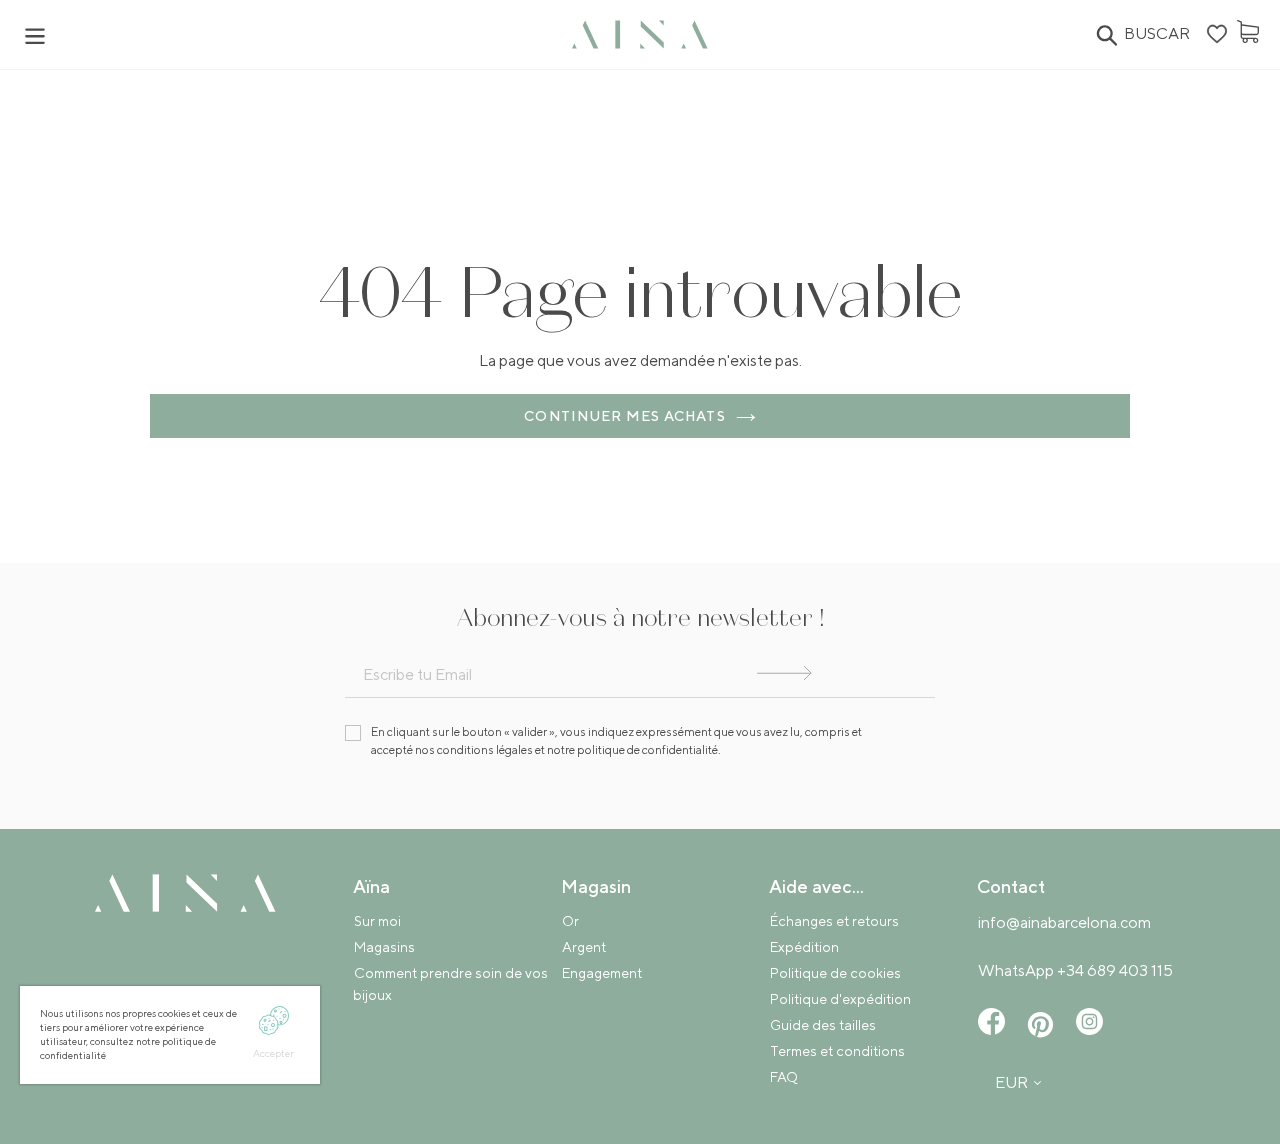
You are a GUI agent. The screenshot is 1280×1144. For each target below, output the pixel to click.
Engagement (602, 973)
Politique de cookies (835, 973)
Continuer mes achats (624, 416)
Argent (584, 947)
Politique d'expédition (840, 999)
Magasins (384, 947)
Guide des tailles (823, 1025)
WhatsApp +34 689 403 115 (1075, 970)
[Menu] (295, 34)
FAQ (784, 1077)
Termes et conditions (837, 1051)
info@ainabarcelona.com (1064, 922)
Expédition (804, 947)
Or (570, 921)
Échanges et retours (834, 921)
